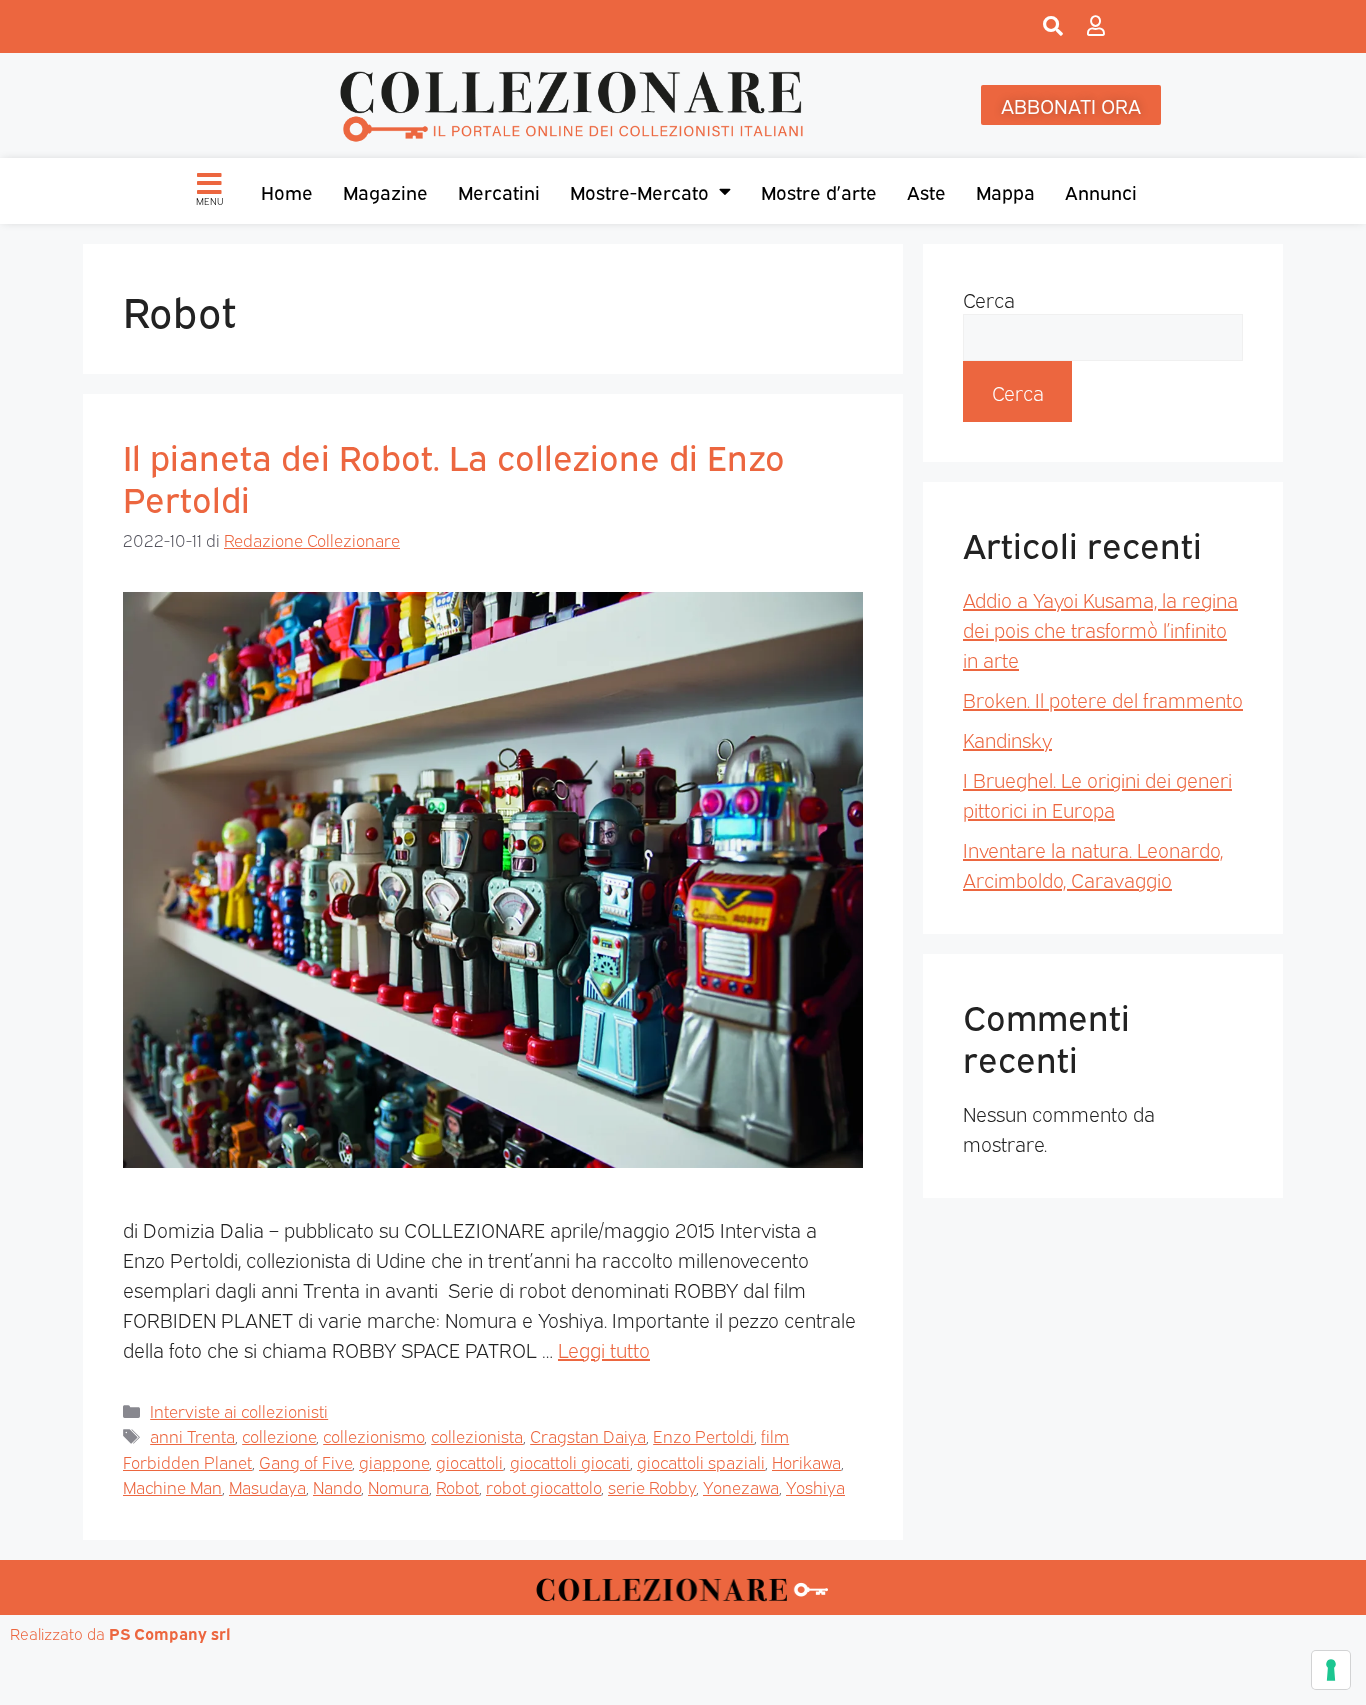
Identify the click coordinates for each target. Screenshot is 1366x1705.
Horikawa (806, 1461)
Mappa (1005, 191)
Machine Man (172, 1486)
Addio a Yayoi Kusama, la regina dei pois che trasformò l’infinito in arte (1100, 629)
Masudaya (267, 1486)
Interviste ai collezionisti (239, 1410)
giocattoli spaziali (701, 1461)
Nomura (398, 1486)
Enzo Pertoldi (703, 1435)
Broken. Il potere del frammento (1103, 699)
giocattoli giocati (570, 1461)
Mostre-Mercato (639, 191)
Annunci (1101, 191)
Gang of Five (305, 1461)
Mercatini (499, 191)
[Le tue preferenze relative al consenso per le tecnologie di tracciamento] (1331, 1670)
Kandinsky (1007, 739)
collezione (279, 1435)
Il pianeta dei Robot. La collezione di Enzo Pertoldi (454, 476)
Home (287, 191)
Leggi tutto (604, 1349)
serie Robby (652, 1486)
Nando (337, 1486)
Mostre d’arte (819, 191)
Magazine (385, 191)
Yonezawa (741, 1486)
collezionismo (373, 1435)
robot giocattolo (543, 1486)
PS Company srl (170, 1633)
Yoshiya (815, 1486)
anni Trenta (192, 1435)
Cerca (989, 299)
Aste (926, 191)
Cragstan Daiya (588, 1435)
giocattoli (469, 1461)
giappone (394, 1461)
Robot (457, 1486)
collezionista (477, 1435)
